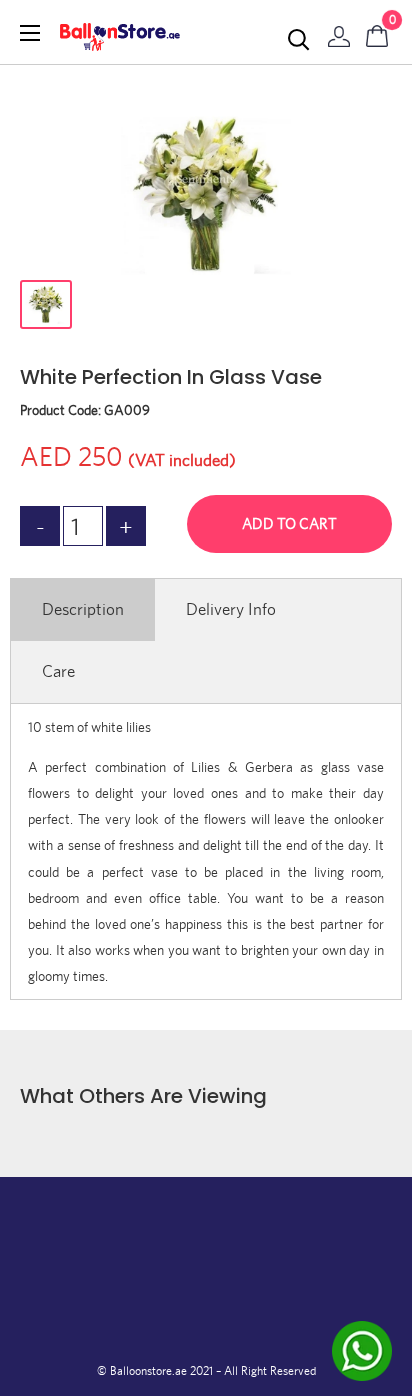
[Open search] (299, 40)
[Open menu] (30, 33)
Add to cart (289, 523)
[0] (378, 32)
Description (83, 609)
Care (58, 671)
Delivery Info (231, 609)
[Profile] (339, 32)
